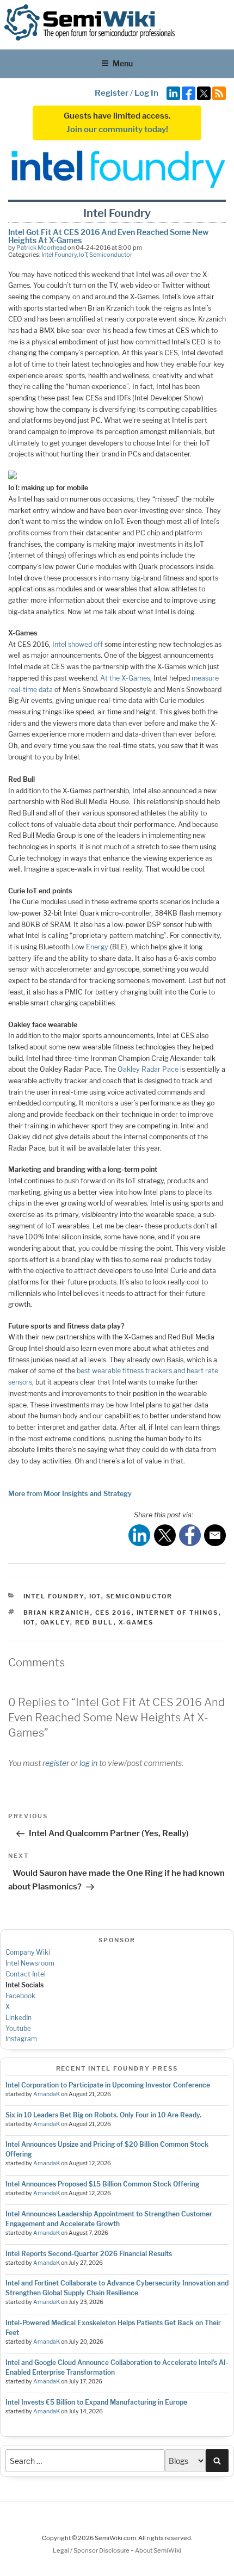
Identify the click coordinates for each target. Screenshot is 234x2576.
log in (88, 1763)
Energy (97, 947)
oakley (55, 1622)
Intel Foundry (59, 255)
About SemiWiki (158, 2550)
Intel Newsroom (30, 1963)
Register (112, 93)
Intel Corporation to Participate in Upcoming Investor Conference (108, 2085)
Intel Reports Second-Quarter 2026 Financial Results (89, 2254)
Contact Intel (26, 1974)
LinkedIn (19, 2018)
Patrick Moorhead (41, 248)
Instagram (21, 2039)
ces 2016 (113, 1613)
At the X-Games (125, 678)
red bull (94, 1622)
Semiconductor (111, 255)
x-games (136, 1622)
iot (29, 1622)
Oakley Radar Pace (148, 1069)
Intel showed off (78, 644)
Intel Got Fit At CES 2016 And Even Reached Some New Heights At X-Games (108, 236)
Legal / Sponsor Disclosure (92, 2550)
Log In (146, 93)
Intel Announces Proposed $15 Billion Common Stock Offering (102, 2184)
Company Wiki (28, 1952)
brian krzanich (57, 1613)
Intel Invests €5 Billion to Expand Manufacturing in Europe (96, 2402)
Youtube (18, 2028)
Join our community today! (117, 129)
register (56, 1763)
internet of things (178, 1613)
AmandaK (47, 2094)
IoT (83, 255)
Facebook (20, 1996)
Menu (123, 63)
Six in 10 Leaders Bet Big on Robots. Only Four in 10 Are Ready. (103, 2115)
